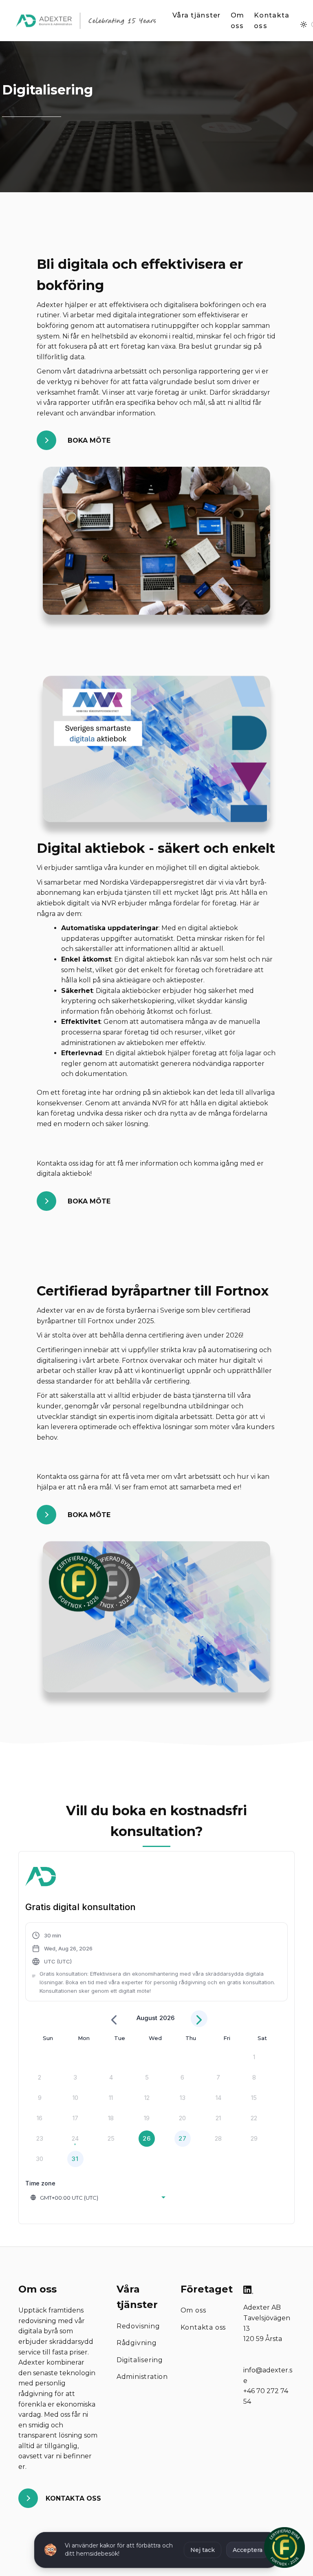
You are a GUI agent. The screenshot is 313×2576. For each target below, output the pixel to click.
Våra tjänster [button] (197, 15)
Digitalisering (140, 2360)
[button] (156, 1963)
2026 (167, 2018)
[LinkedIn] (248, 2291)
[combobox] (99, 2198)
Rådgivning (137, 2343)
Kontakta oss (272, 21)
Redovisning (138, 2326)
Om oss (238, 21)
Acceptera (248, 2550)
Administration (142, 2377)
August (147, 2018)
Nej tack (203, 2550)
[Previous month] (114, 2019)
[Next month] (199, 2019)
